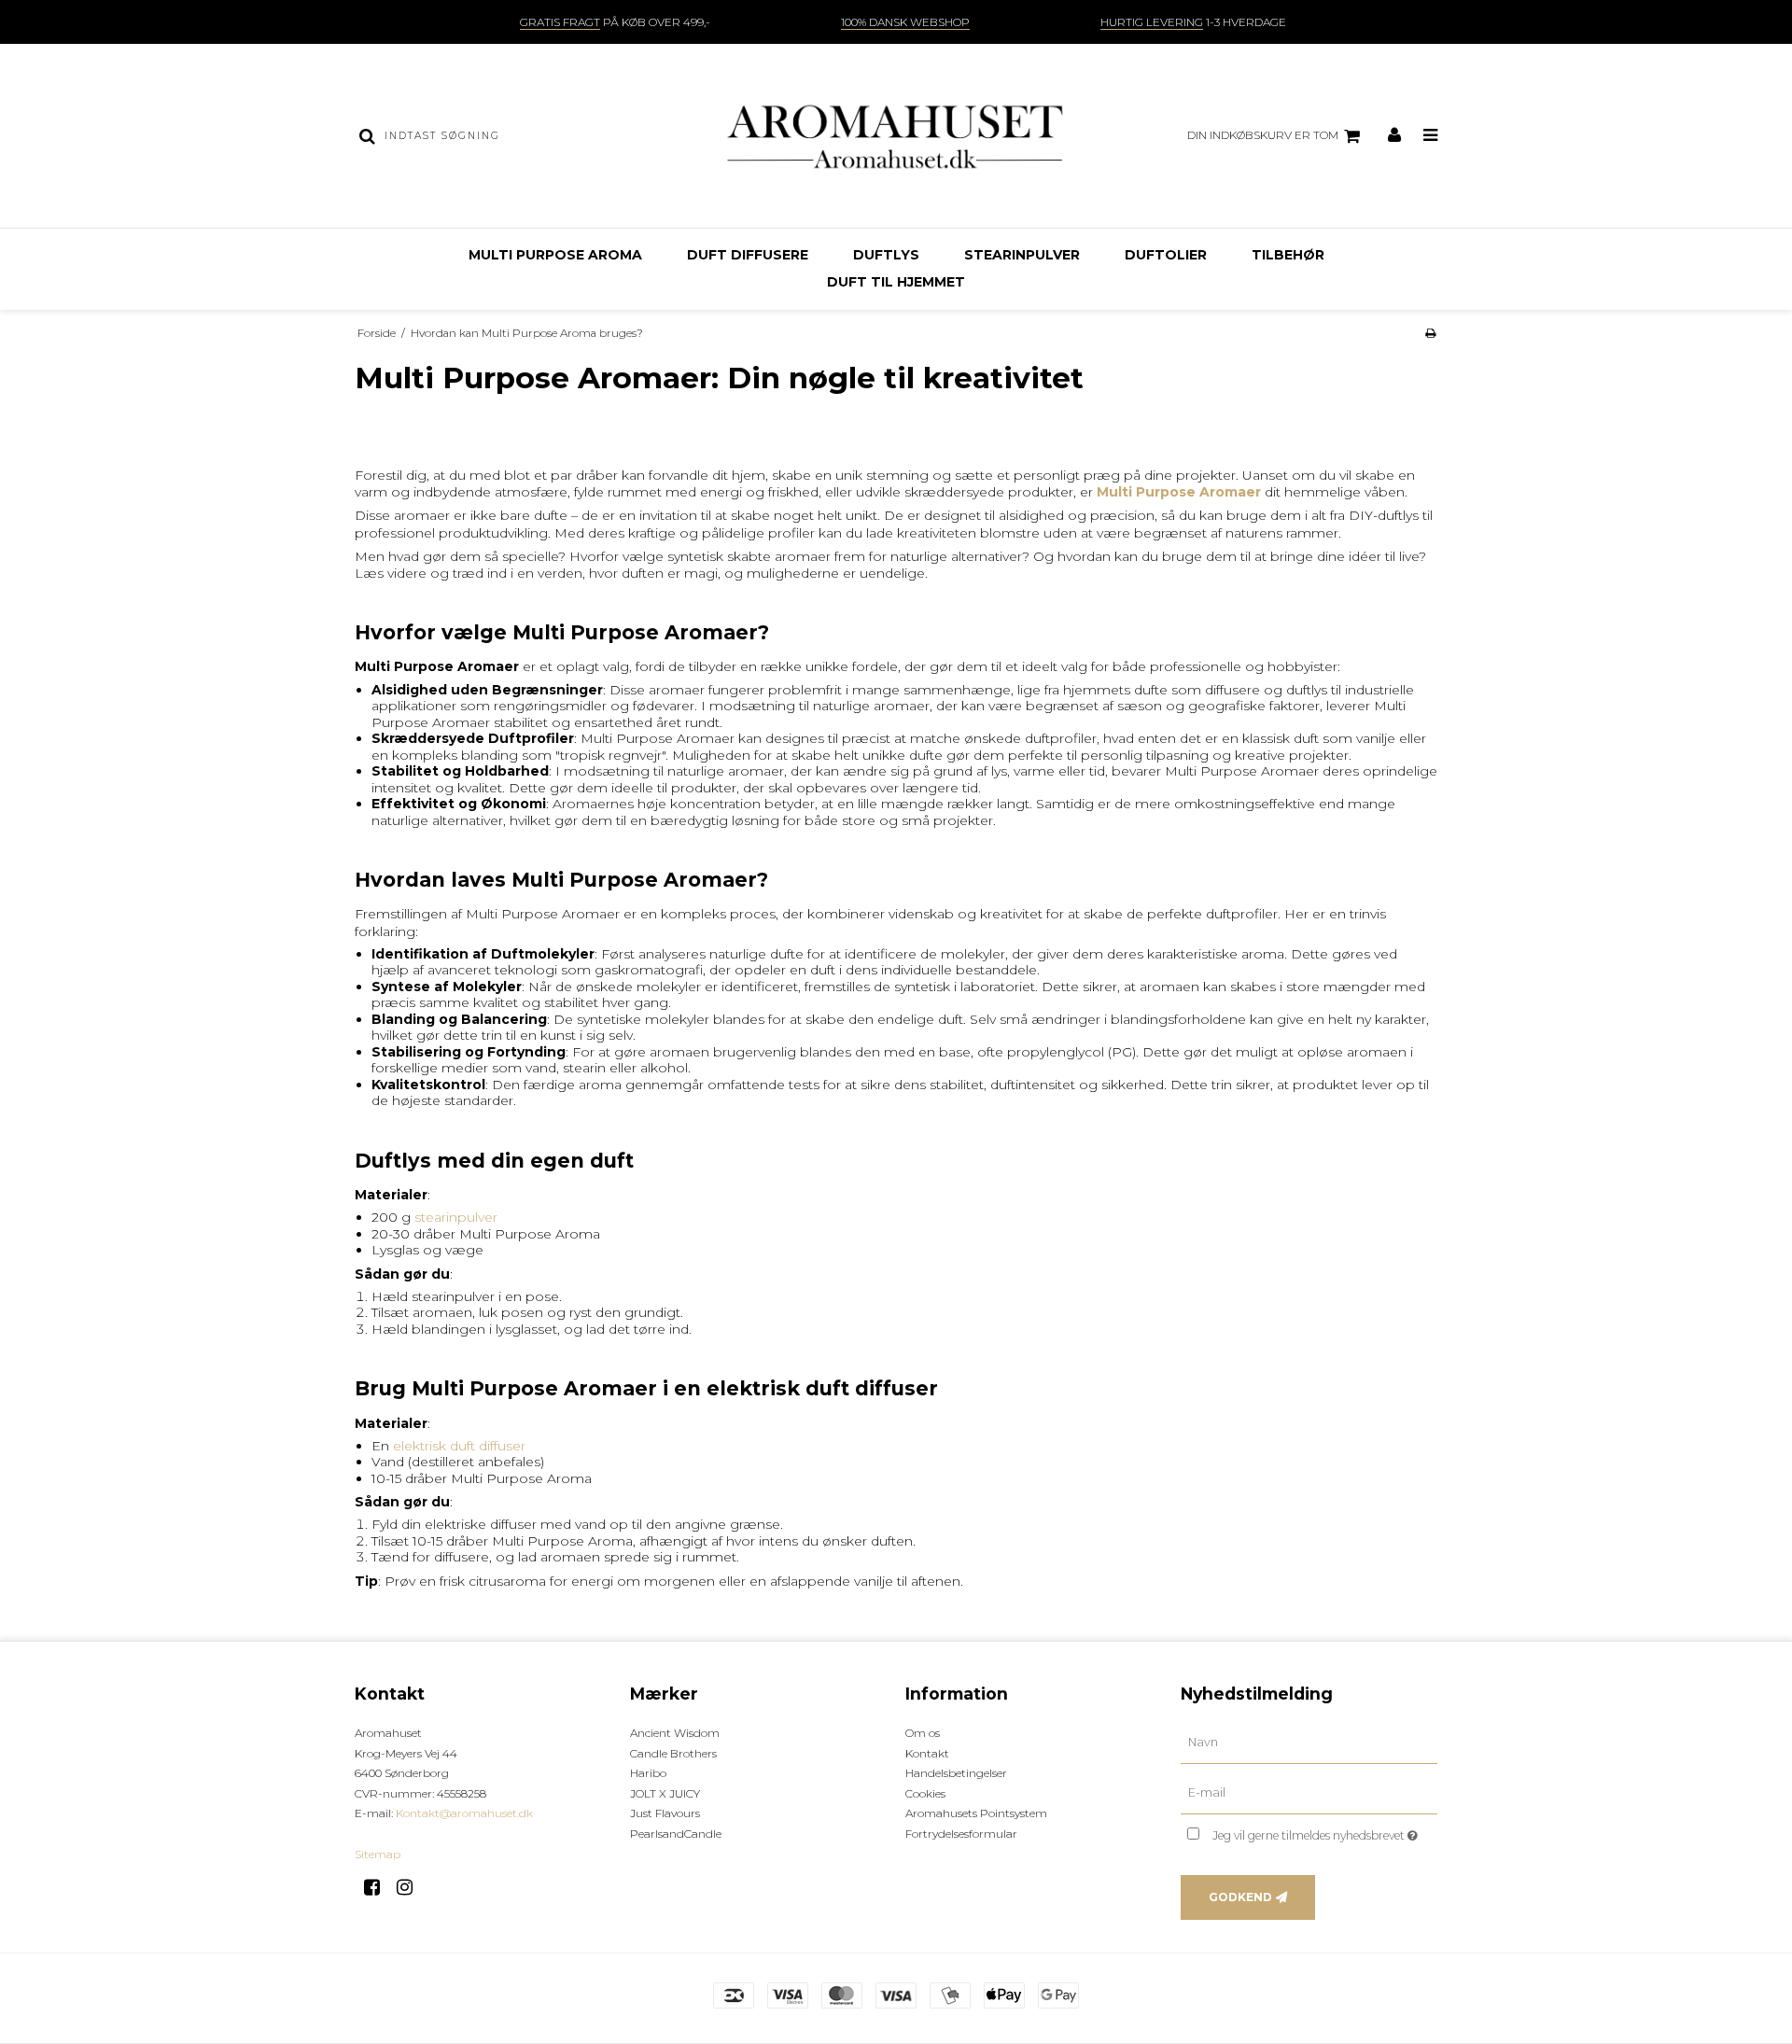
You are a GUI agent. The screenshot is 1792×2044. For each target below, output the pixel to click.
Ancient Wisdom (675, 1733)
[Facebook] (378, 1887)
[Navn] (1309, 1743)
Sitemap (378, 1854)
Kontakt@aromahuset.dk (464, 1813)
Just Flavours (665, 1813)
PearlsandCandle (676, 1834)
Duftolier (1166, 255)
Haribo (648, 1773)
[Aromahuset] (896, 136)
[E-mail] (1309, 1793)
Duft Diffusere (748, 255)
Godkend (1240, 1897)
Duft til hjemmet (896, 282)
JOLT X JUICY (665, 1793)
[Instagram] (411, 1887)
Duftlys (886, 255)
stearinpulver (456, 1217)
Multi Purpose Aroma (555, 255)
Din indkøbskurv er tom (1263, 135)
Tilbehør (1288, 255)
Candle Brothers (673, 1753)
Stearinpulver (1022, 255)
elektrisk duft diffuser (459, 1446)
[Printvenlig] (1430, 333)
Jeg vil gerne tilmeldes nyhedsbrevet (1325, 1832)
